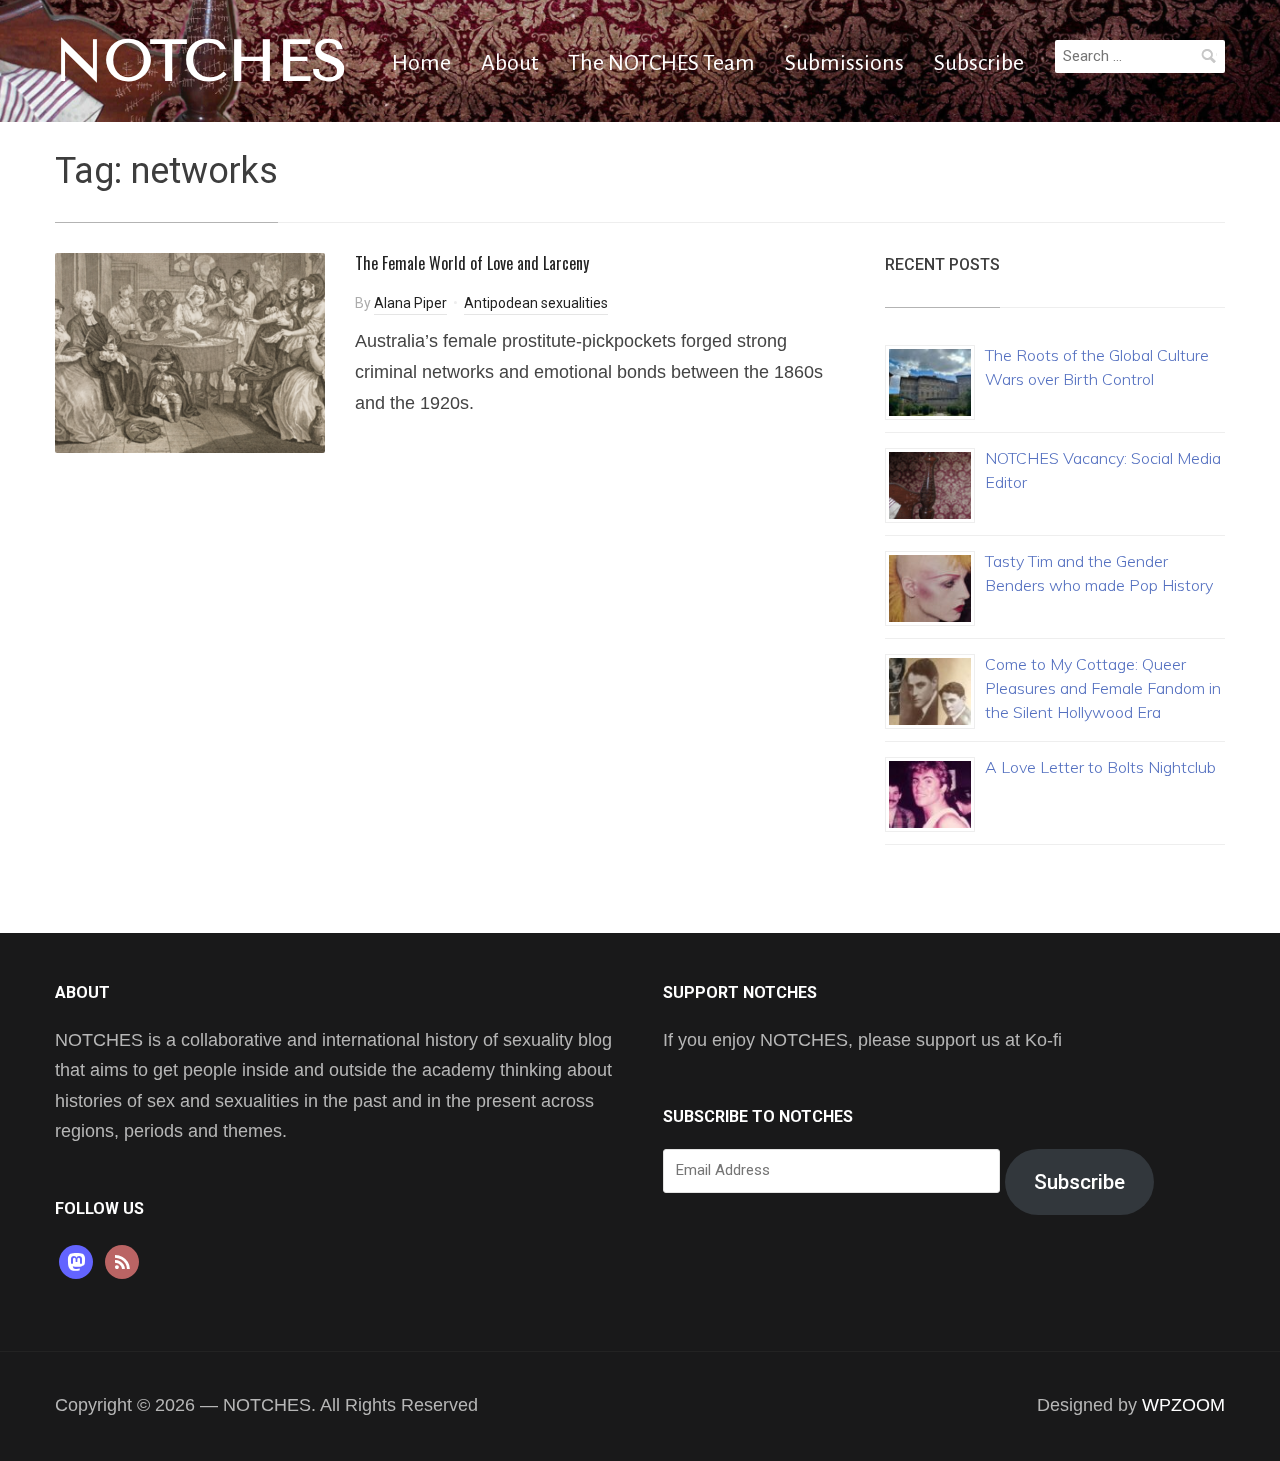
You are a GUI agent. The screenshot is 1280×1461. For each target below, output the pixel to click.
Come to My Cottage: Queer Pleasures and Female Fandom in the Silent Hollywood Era (1103, 688)
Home (421, 63)
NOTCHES (201, 61)
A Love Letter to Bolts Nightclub (1100, 767)
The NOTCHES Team (661, 63)
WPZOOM (1183, 1405)
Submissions (844, 63)
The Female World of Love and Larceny (472, 263)
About (509, 63)
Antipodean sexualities (536, 303)
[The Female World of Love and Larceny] (190, 351)
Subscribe (979, 63)
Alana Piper (410, 303)
